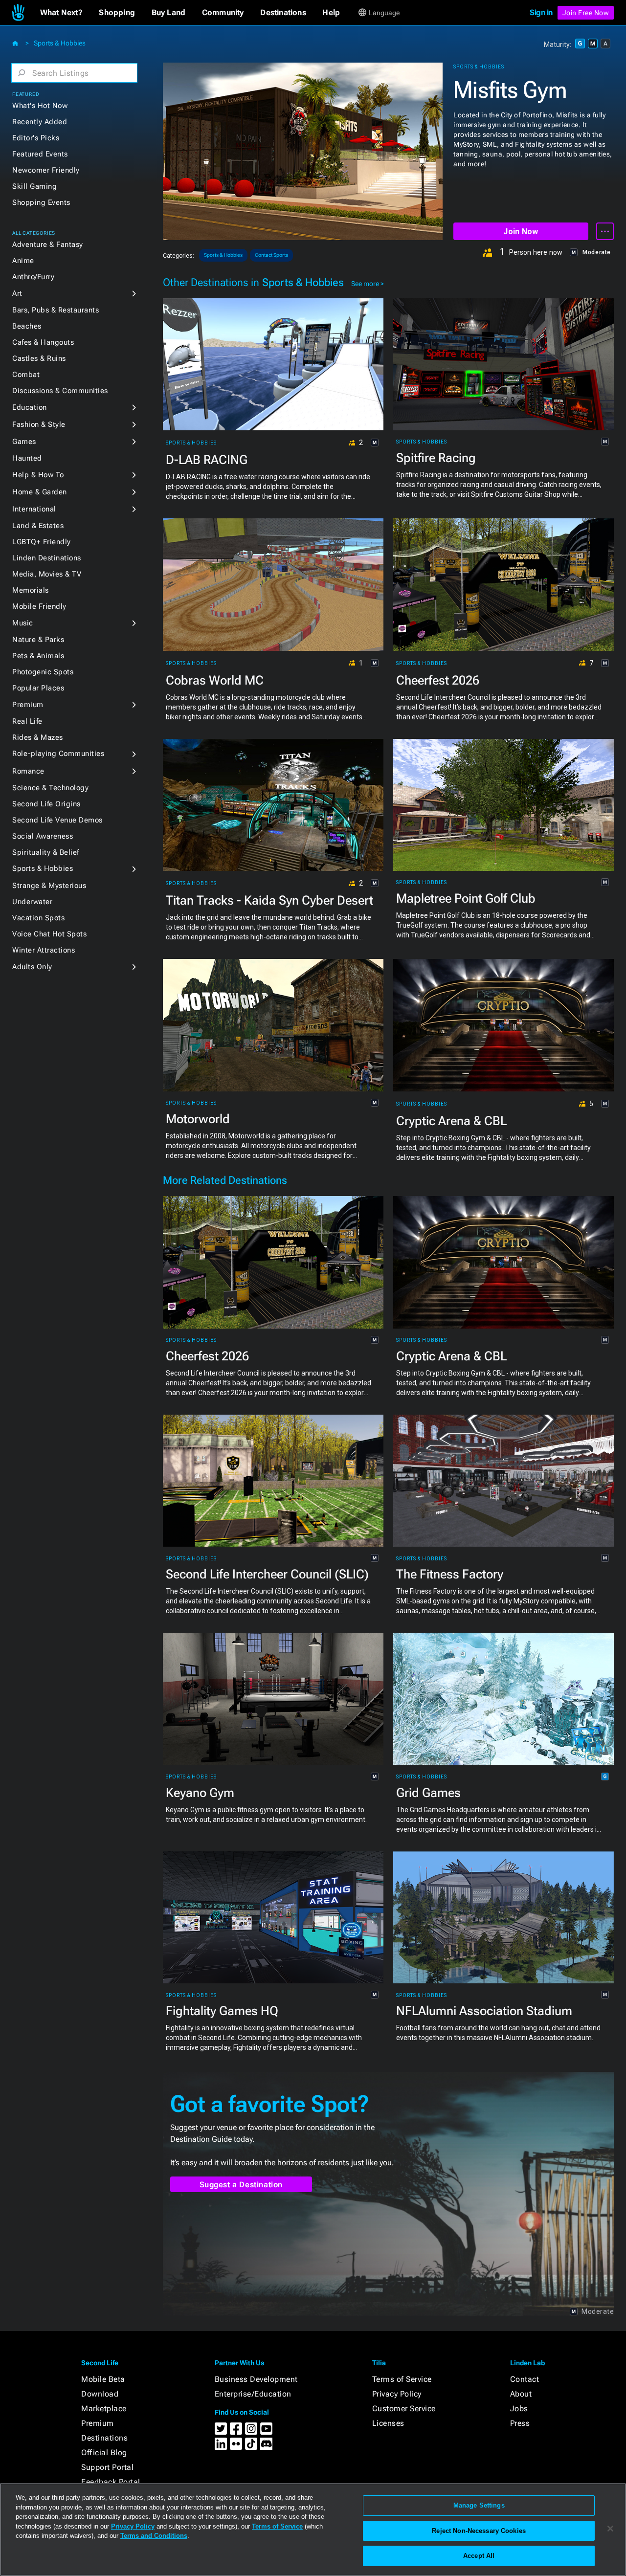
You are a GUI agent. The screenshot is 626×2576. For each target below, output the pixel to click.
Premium (28, 705)
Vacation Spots (38, 918)
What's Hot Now (40, 106)
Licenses (388, 2423)
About (521, 2394)
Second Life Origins (46, 804)
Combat (26, 375)
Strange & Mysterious (49, 886)
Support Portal (107, 2467)
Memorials (31, 590)
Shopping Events (41, 202)
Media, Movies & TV (47, 574)
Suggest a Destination (241, 2185)
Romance (28, 771)
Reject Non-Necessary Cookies (479, 2531)
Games (24, 442)
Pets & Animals (38, 656)
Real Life (27, 721)
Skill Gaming (34, 186)
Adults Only (32, 967)
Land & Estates (38, 526)
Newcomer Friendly (46, 170)
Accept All (479, 2556)
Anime (23, 261)
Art (17, 293)
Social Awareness (43, 836)
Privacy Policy (397, 2394)
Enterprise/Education (253, 2394)
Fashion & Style (39, 424)
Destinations (104, 2438)
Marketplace (104, 2409)
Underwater (32, 902)
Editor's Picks (36, 138)
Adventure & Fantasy (48, 244)
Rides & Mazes (38, 737)
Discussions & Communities (60, 391)
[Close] (610, 2529)
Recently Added (40, 122)
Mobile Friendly (39, 606)
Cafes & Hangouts (43, 342)
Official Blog (104, 2453)
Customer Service (404, 2409)
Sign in (541, 12)
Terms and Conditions (154, 2536)
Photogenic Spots (43, 672)
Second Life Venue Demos (57, 820)
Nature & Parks (38, 640)
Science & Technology (50, 788)
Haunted (27, 458)
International (34, 509)
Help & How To (38, 475)
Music (23, 623)
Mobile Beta (103, 2379)
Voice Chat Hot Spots (49, 934)
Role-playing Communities (58, 754)
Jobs (519, 2409)
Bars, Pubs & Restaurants (56, 310)
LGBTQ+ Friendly (42, 542)
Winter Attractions (44, 950)
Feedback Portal (111, 2482)
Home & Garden (40, 492)
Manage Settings (479, 2505)
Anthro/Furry (33, 277)
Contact (525, 2379)
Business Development (256, 2379)
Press (520, 2423)
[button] (61, 13)
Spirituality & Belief (46, 852)
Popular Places (38, 688)
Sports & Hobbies (60, 43)
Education (30, 407)
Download (100, 2394)
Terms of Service (402, 2379)
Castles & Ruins (39, 358)
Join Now (521, 232)
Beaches (27, 326)
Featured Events (40, 154)
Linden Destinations (47, 558)
